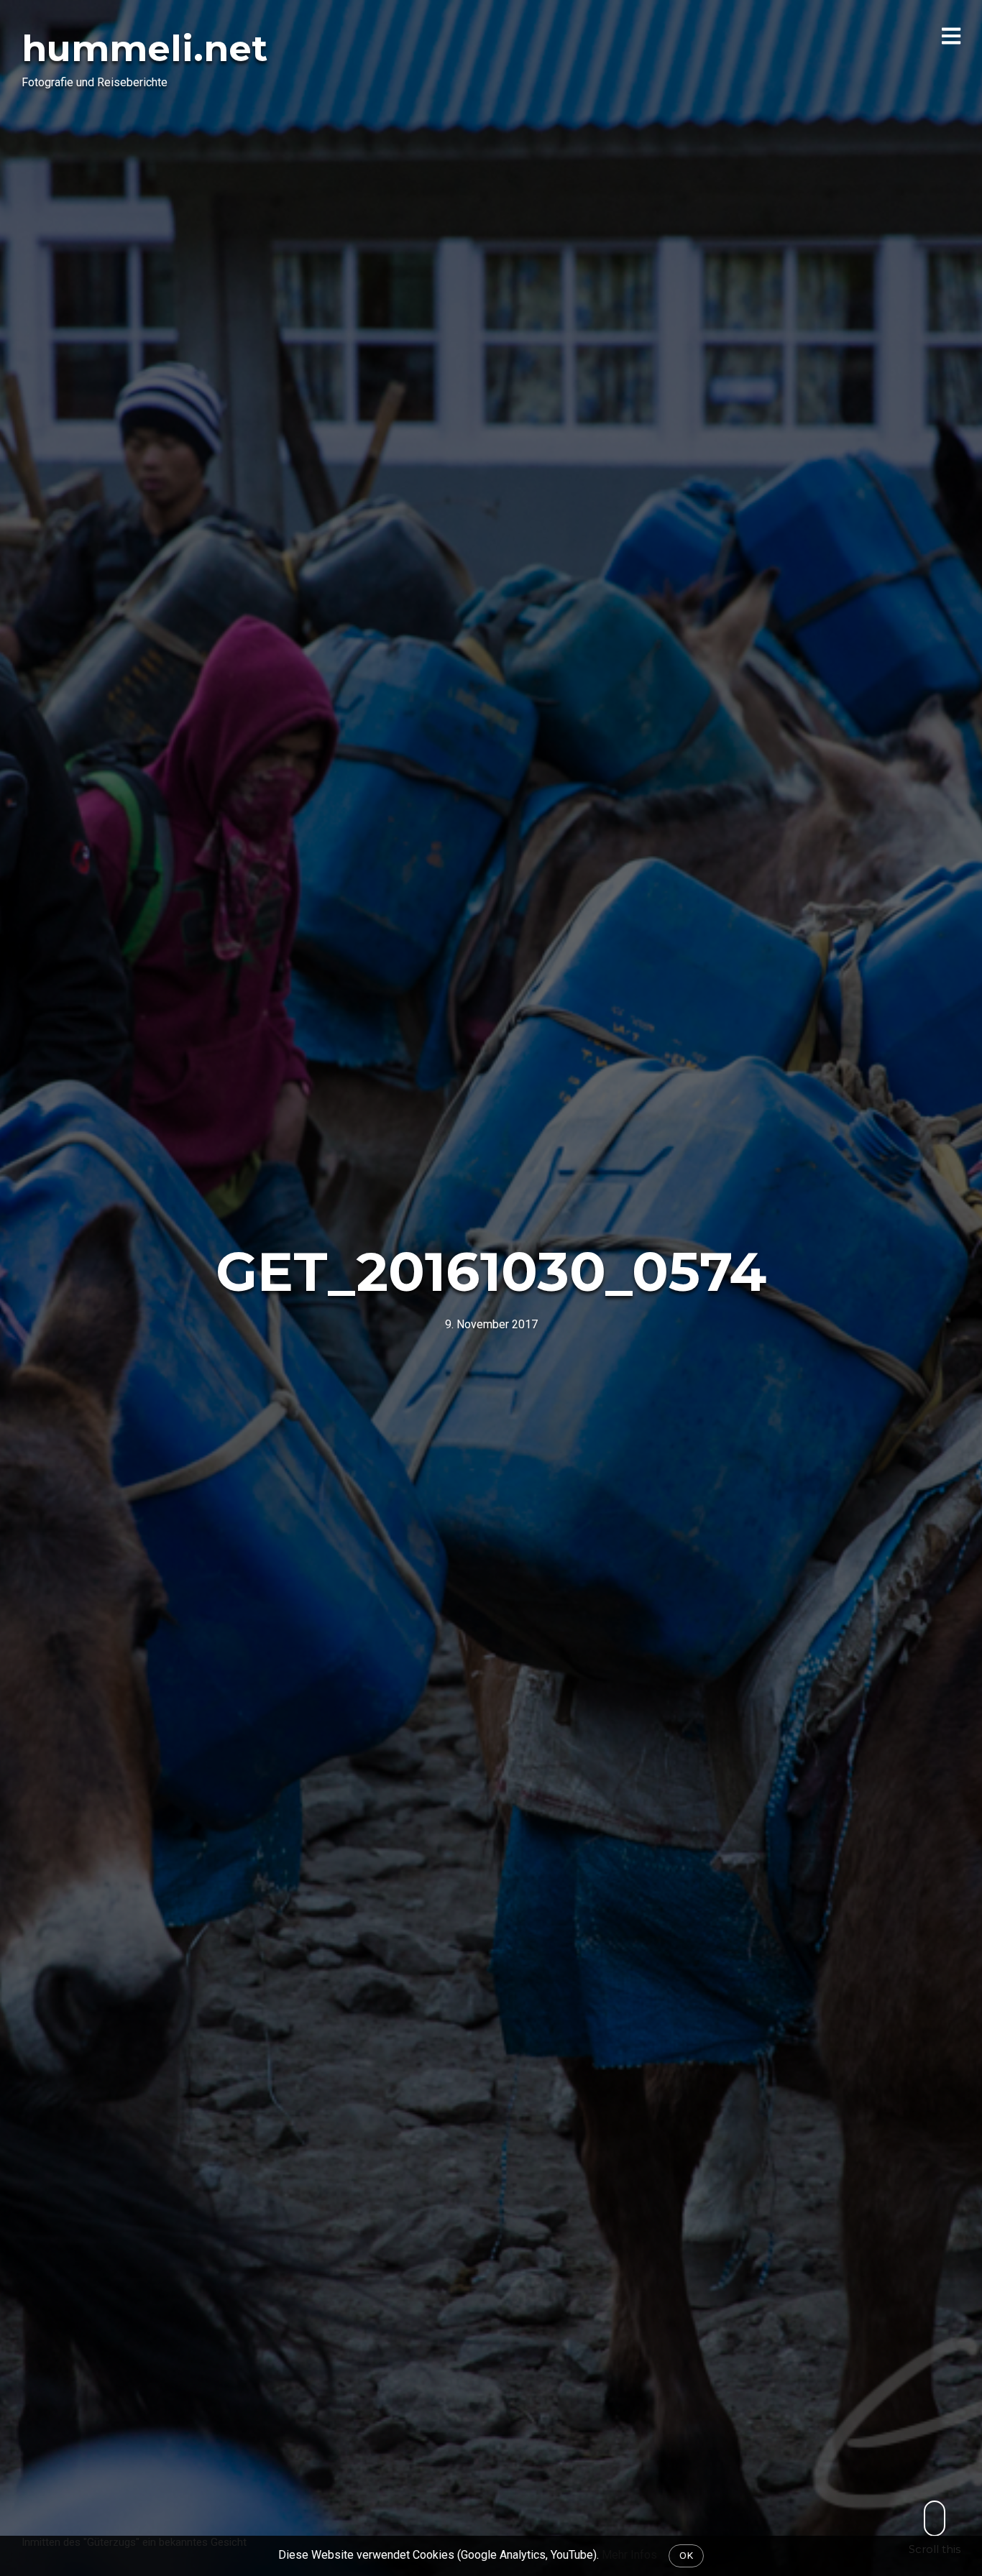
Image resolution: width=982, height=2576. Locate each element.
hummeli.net (144, 49)
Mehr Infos (629, 2555)
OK (686, 2555)
